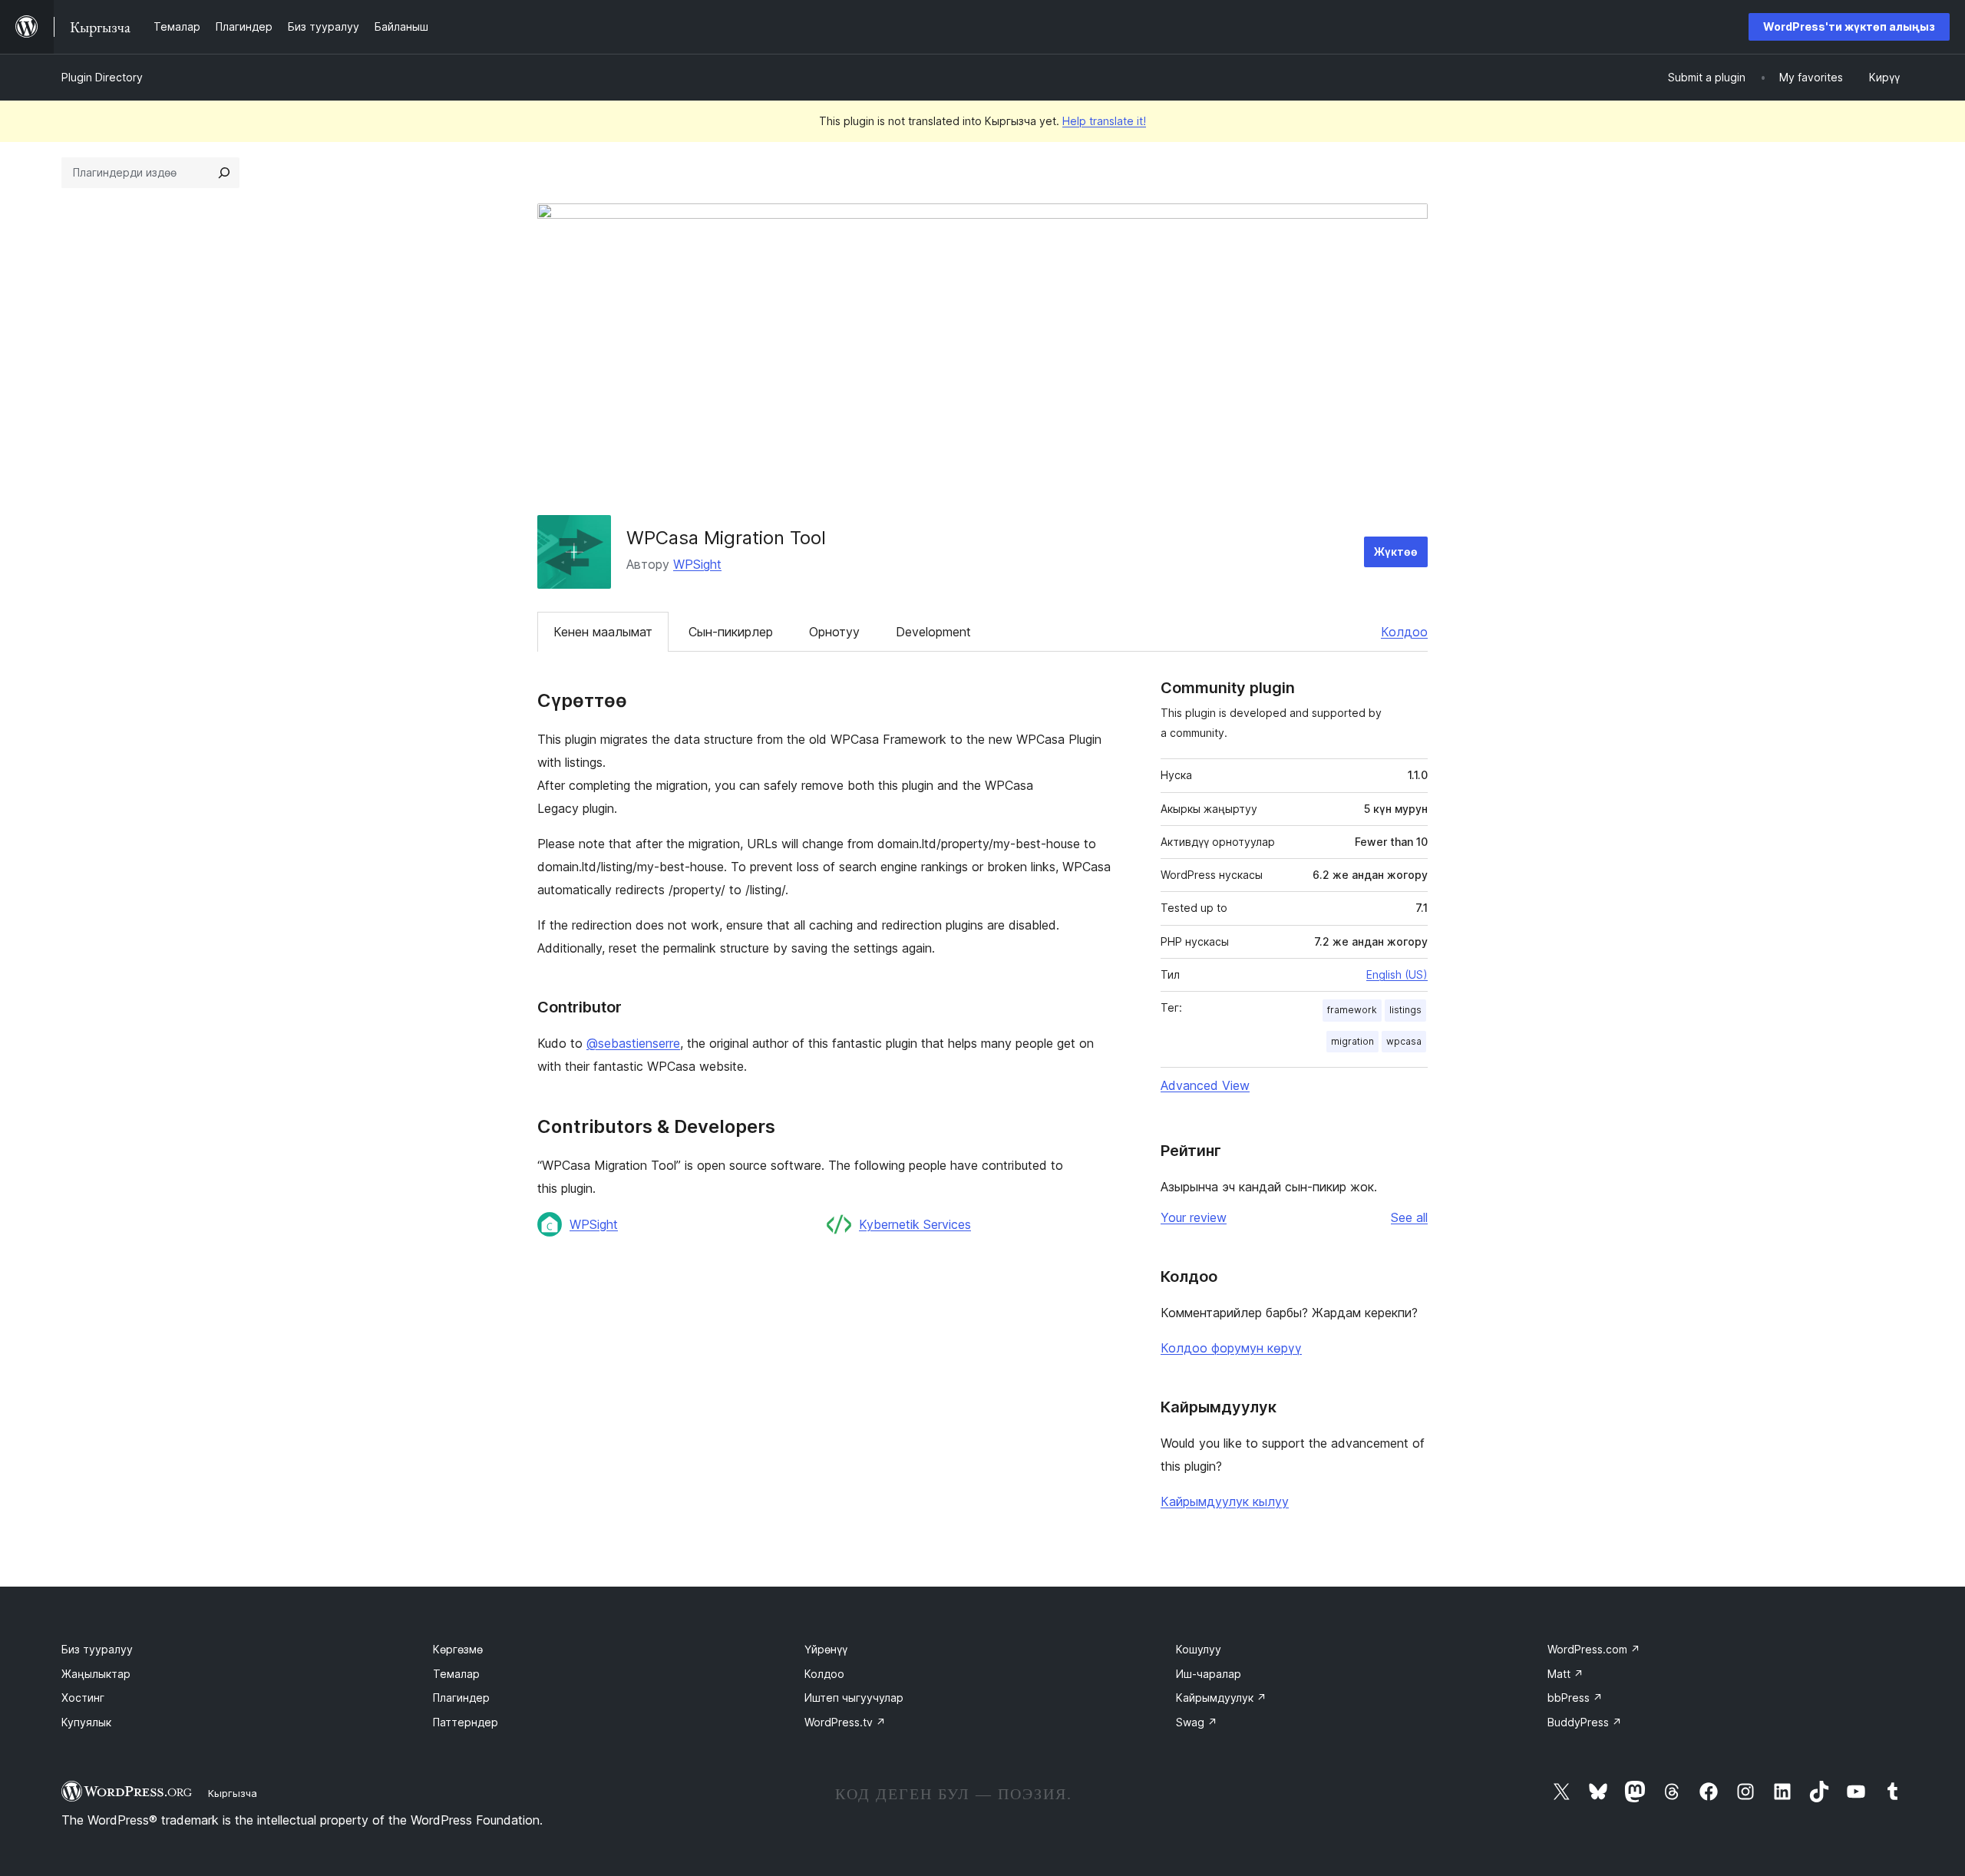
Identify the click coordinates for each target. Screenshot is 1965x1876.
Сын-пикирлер (731, 632)
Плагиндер (461, 1698)
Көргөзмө (458, 1649)
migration (1352, 1041)
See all (1409, 1217)
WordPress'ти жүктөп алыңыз (1849, 26)
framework (1352, 1010)
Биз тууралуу (97, 1649)
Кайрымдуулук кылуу (1225, 1501)
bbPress (1575, 1698)
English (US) (1397, 974)
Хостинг (83, 1698)
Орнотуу (834, 632)
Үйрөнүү (826, 1649)
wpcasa (1404, 1041)
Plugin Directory (102, 77)
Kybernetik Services (915, 1224)
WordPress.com (1594, 1649)
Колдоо (1404, 632)
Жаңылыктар (96, 1674)
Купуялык (86, 1722)
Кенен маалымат (603, 632)
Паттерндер (466, 1722)
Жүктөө (1396, 552)
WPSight (697, 564)
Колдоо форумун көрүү (1231, 1348)
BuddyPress (1585, 1722)
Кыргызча (233, 1793)
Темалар (456, 1674)
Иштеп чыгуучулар (854, 1698)
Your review (1194, 1217)
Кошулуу (1199, 1649)
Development (933, 632)
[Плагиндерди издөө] (224, 173)
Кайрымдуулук (1221, 1698)
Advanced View (1205, 1085)
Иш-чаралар (1209, 1674)
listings (1405, 1010)
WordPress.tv (845, 1722)
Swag (1197, 1722)
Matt (1565, 1674)
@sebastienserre (633, 1043)
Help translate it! (1104, 121)
